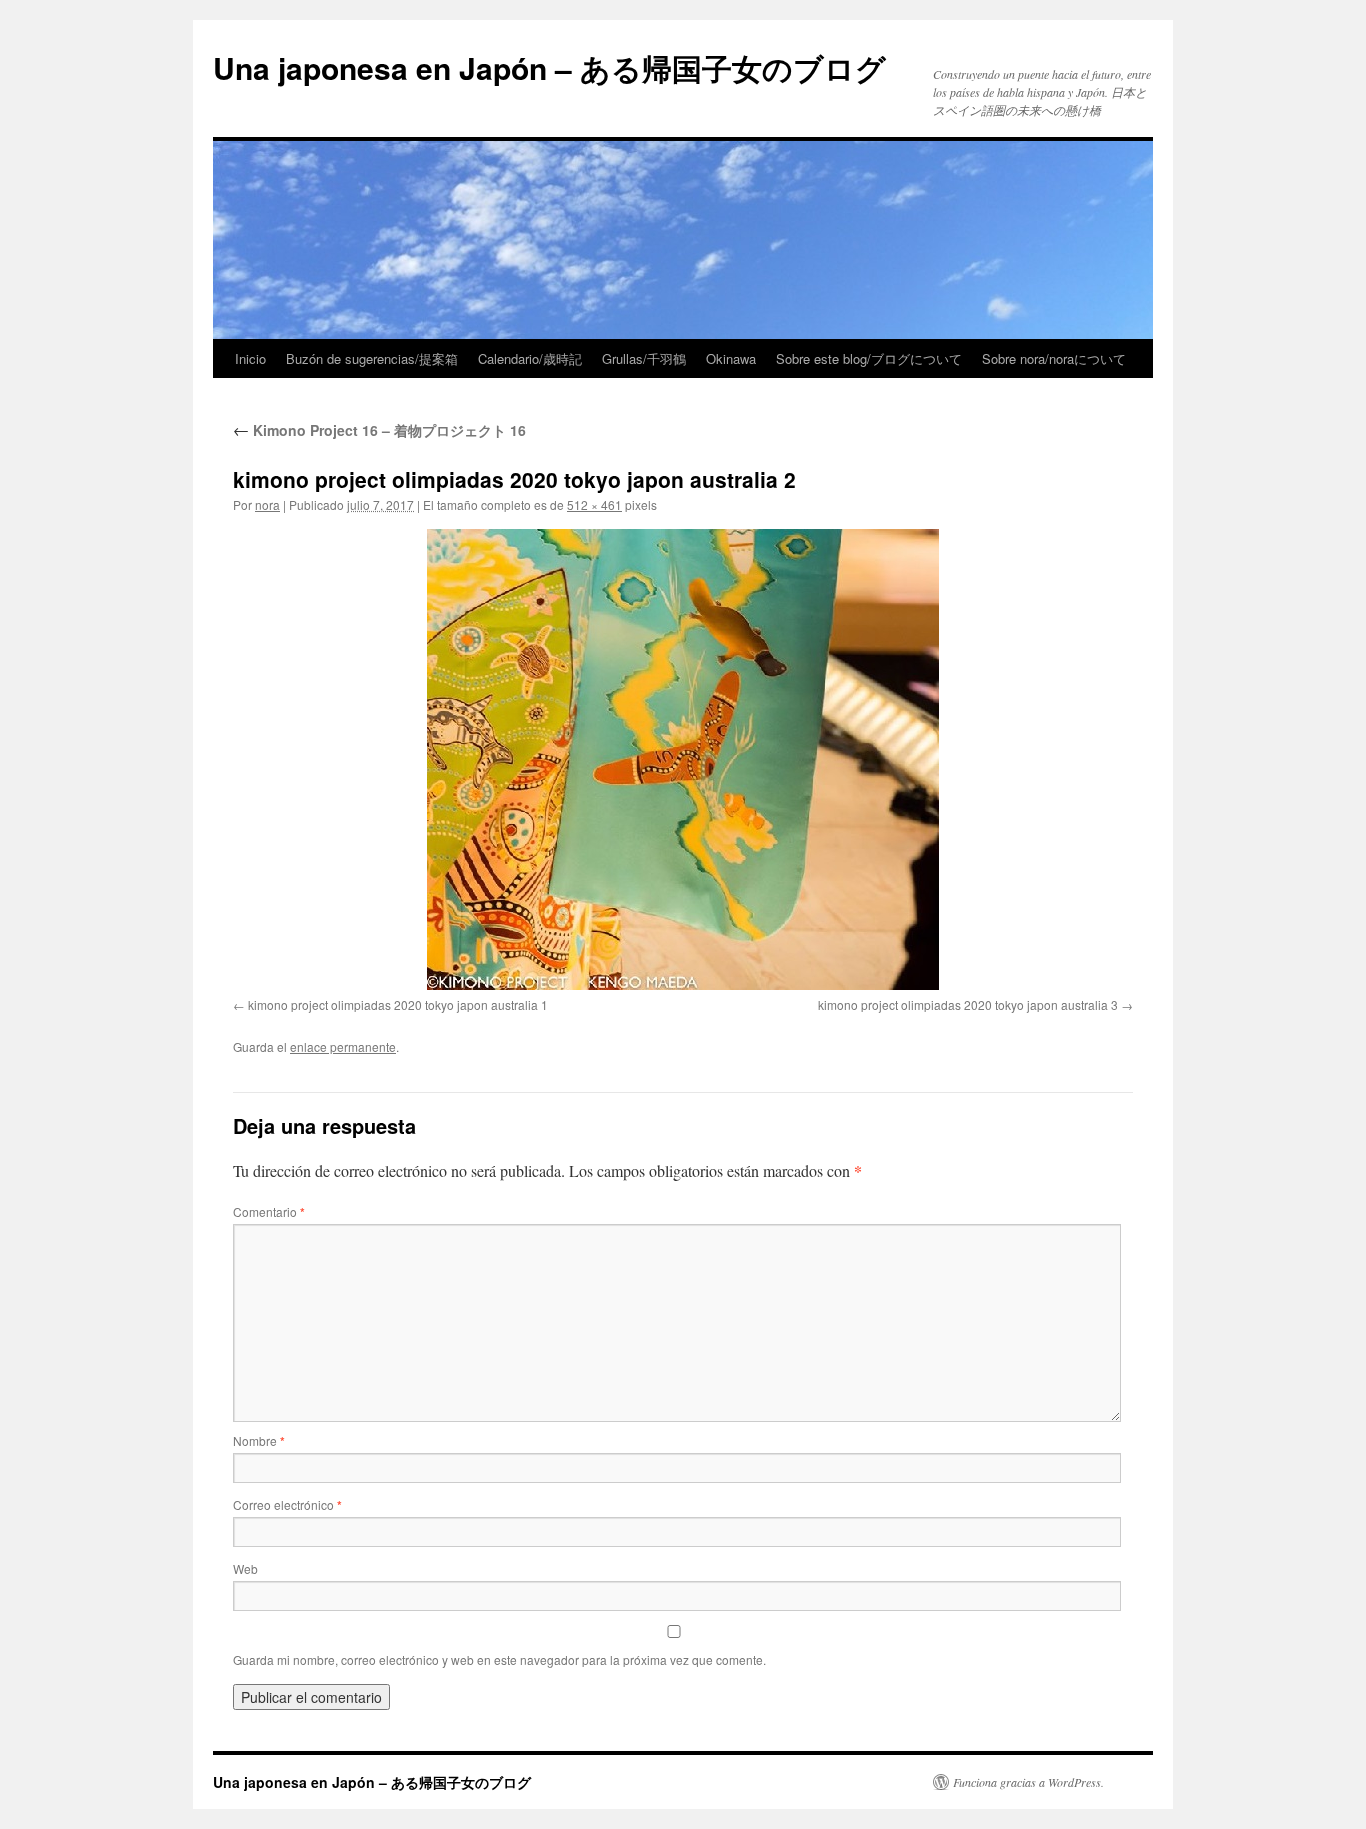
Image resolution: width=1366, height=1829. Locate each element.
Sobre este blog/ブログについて (869, 358)
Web (245, 1568)
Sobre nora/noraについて (1054, 358)
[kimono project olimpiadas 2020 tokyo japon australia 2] (683, 759)
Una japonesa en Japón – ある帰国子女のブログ (549, 67)
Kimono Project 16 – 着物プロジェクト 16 (379, 430)
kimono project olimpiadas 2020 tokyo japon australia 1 (398, 1004)
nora (267, 504)
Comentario (269, 1211)
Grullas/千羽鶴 (644, 358)
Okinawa (731, 358)
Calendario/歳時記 (530, 358)
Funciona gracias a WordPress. (1028, 1782)
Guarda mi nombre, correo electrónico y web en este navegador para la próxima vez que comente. (499, 1659)
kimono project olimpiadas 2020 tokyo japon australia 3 (968, 1004)
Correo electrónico (287, 1504)
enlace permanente (343, 1046)
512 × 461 (594, 504)
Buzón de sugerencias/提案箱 (372, 358)
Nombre (259, 1440)
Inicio (250, 358)
